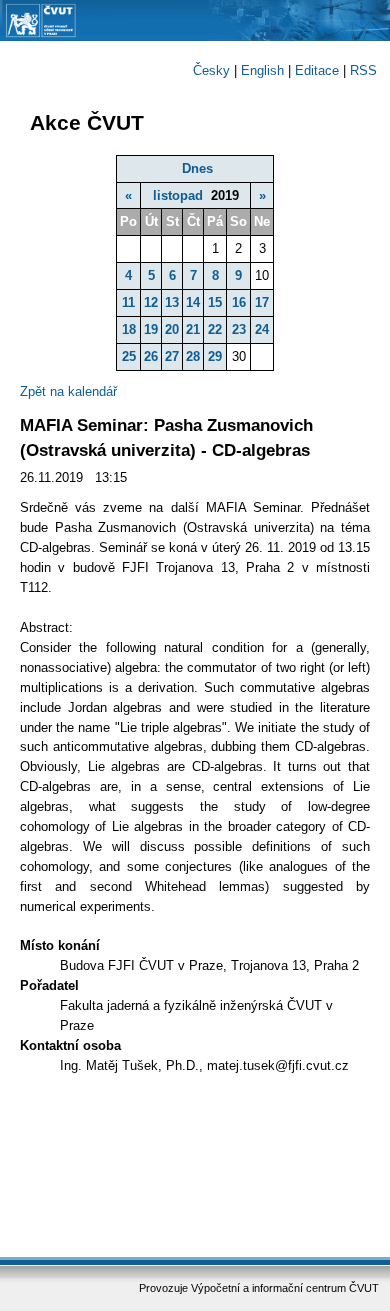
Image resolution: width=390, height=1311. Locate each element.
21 (193, 329)
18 (129, 329)
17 (262, 302)
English (262, 70)
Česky (211, 70)
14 (193, 302)
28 (193, 356)
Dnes (197, 168)
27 (172, 356)
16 (239, 302)
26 (151, 356)
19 (151, 329)
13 (172, 302)
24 (262, 329)
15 (215, 302)
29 (215, 356)
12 (151, 302)
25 (129, 356)
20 (172, 329)
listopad (178, 195)
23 (239, 329)
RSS (363, 70)
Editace (317, 70)
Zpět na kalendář (68, 391)
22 (215, 329)
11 (128, 302)
